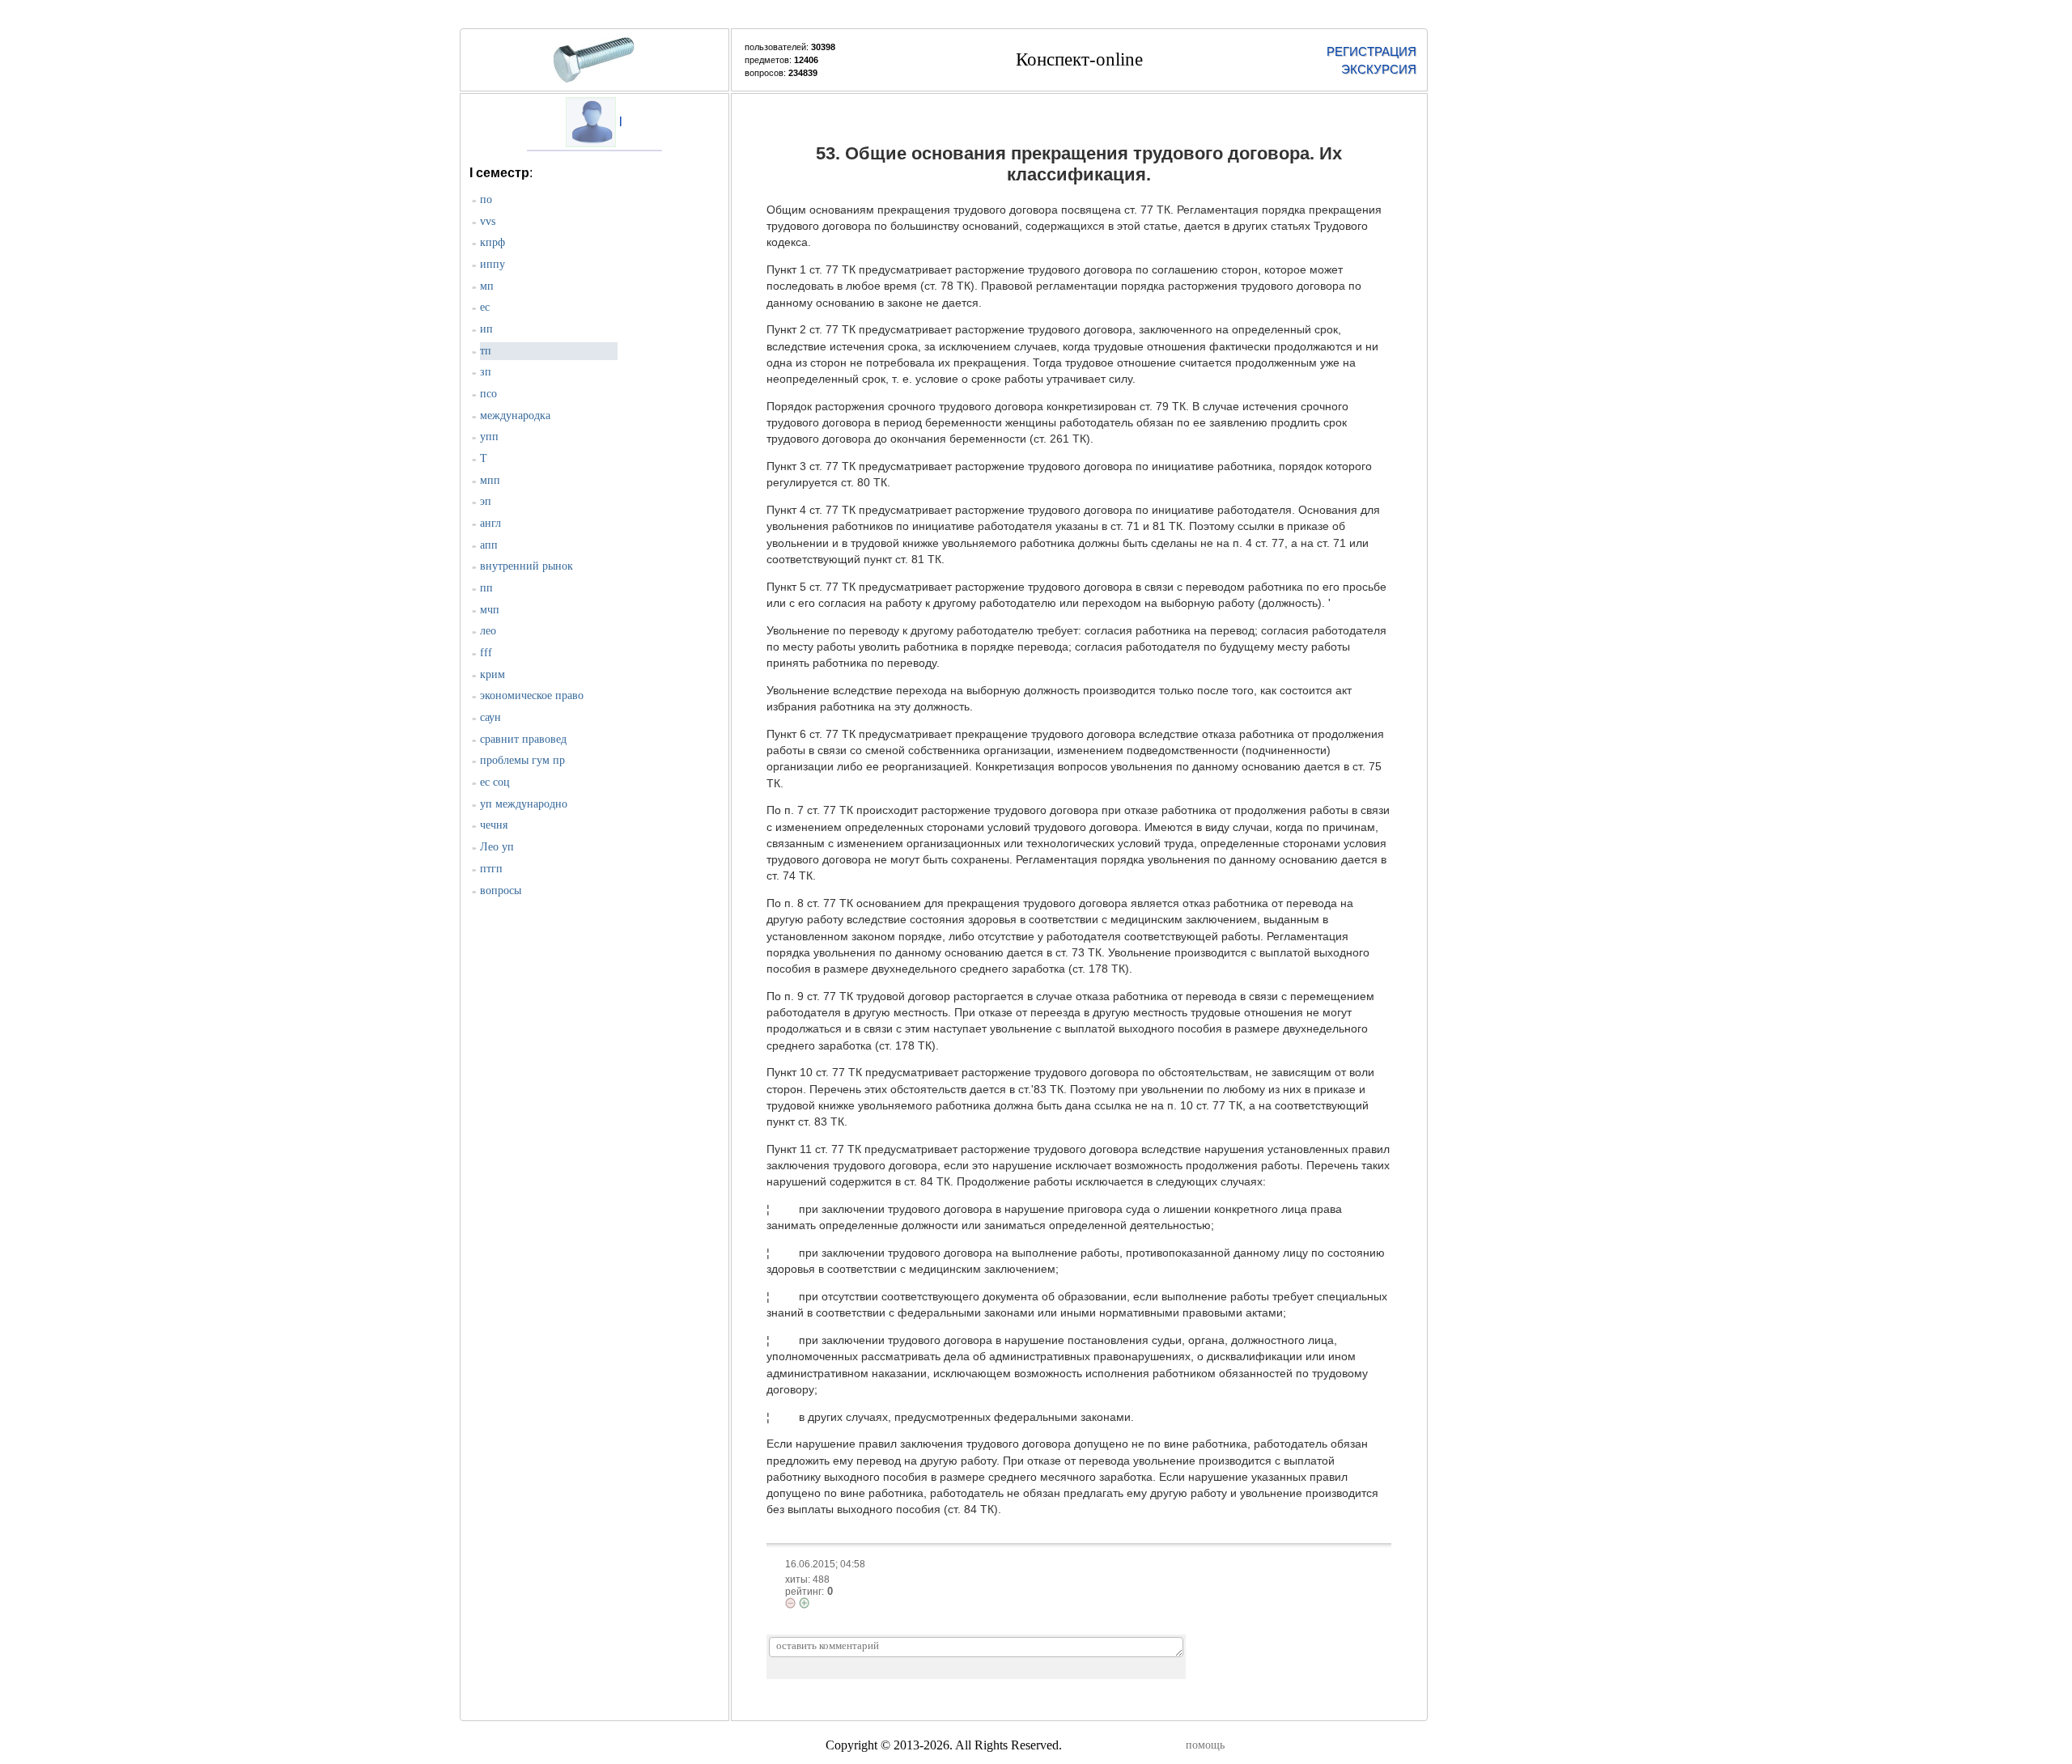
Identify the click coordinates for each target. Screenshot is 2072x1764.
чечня (494, 825)
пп (486, 588)
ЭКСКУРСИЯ (1379, 69)
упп (489, 437)
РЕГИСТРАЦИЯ (1371, 51)
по (486, 199)
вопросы (501, 890)
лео (488, 631)
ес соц (495, 782)
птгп (491, 869)
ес (485, 307)
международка (515, 416)
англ (490, 523)
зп (486, 372)
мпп (490, 480)
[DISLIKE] (790, 1603)
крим (493, 674)
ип (486, 329)
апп (489, 545)
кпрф (493, 242)
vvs (488, 221)
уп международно (524, 804)
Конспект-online (1079, 59)
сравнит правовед (523, 739)
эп (486, 501)
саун (490, 717)
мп (487, 286)
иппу (493, 264)
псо (488, 394)
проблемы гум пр (522, 760)
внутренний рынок (526, 566)
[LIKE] (804, 1603)
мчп (490, 610)
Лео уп (497, 847)
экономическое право (532, 695)
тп (486, 351)
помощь (1205, 1745)
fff (486, 653)
